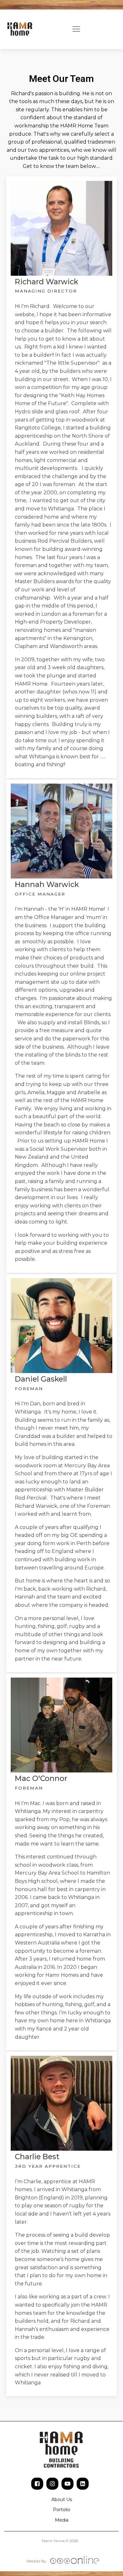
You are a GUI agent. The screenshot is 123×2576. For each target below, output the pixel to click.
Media (62, 2520)
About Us (62, 2499)
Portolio (62, 2510)
